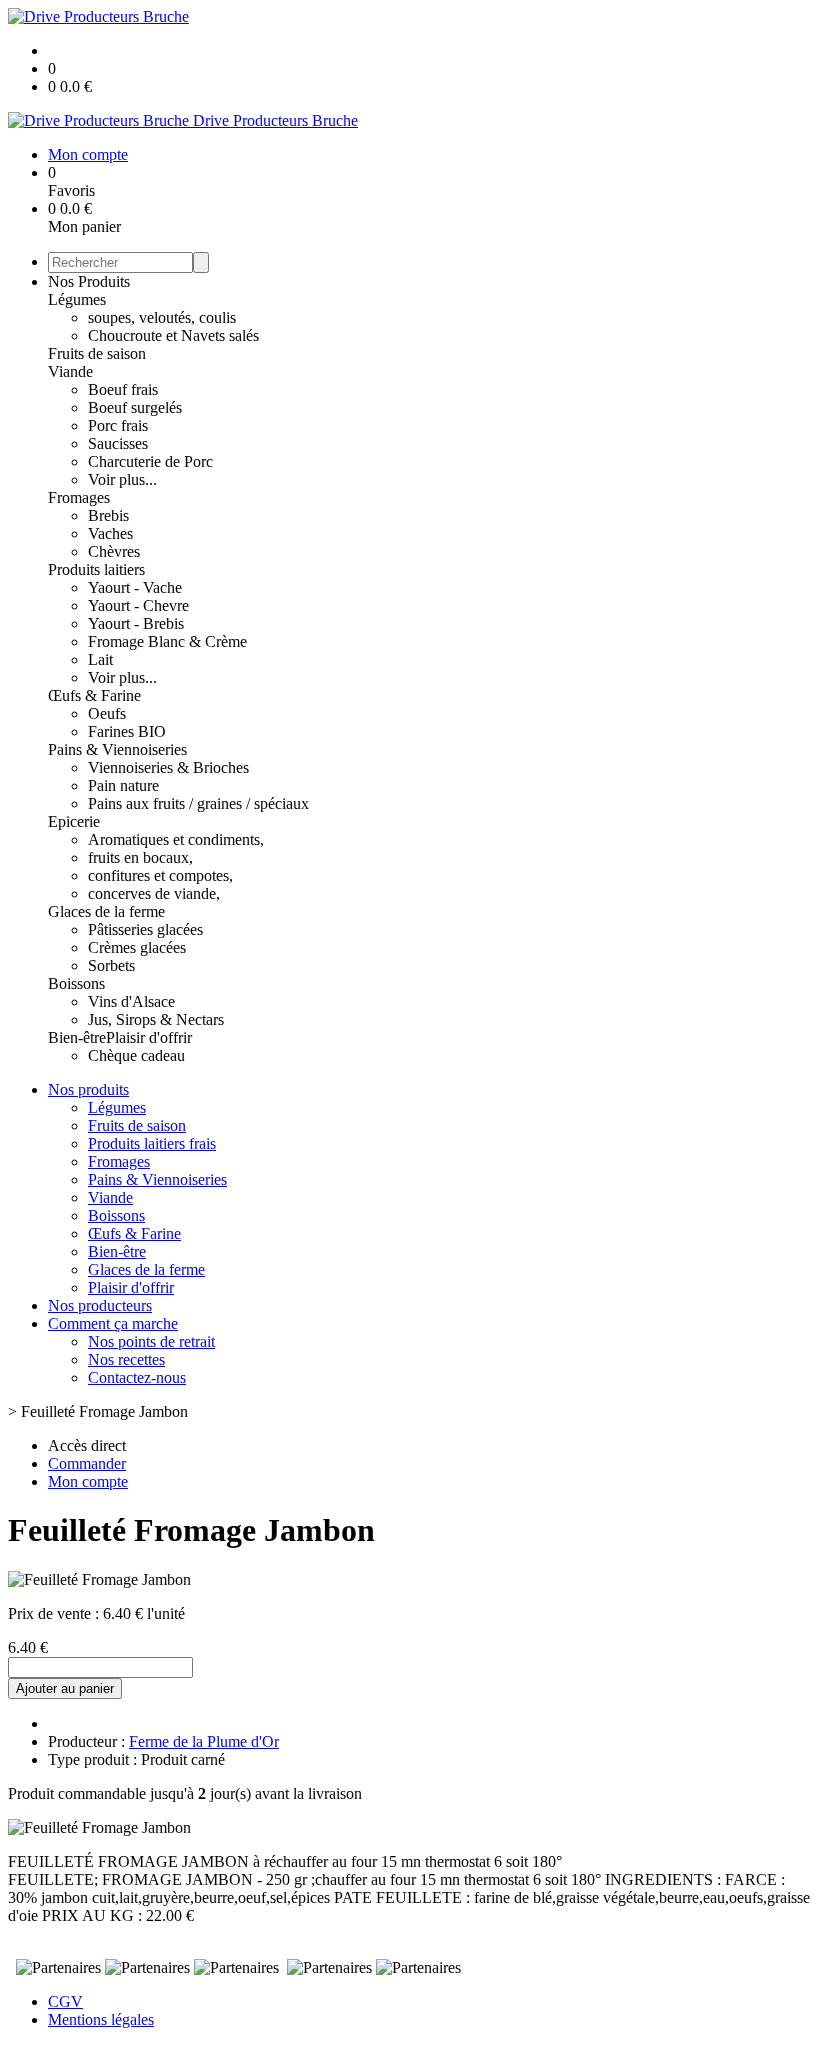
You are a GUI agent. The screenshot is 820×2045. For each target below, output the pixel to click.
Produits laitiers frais (152, 1143)
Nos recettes (126, 1359)
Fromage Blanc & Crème (167, 641)
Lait (100, 659)
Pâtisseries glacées (145, 929)
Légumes (77, 299)
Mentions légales (101, 2019)
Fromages (79, 497)
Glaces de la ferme (106, 911)
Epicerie (74, 821)
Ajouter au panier (65, 1688)
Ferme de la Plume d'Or (204, 1741)
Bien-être (77, 1037)
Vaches (110, 533)
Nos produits (88, 1089)
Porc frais (118, 425)
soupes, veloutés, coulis (162, 317)
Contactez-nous (137, 1377)
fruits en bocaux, (140, 857)
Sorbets (111, 965)
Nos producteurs (100, 1305)
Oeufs (107, 713)
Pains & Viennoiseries (117, 749)
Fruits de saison (97, 353)
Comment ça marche (113, 1323)
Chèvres (114, 551)
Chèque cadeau (136, 1055)
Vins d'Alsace (131, 1001)
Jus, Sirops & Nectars (156, 1019)
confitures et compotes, (160, 875)
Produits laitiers (96, 569)
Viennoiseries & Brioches (168, 767)
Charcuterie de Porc (150, 461)
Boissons (76, 983)
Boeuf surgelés (135, 407)
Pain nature (123, 785)
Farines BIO (127, 731)
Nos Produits (89, 281)
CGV (65, 2001)
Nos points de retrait (151, 1341)
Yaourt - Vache (135, 587)
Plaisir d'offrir (149, 1037)
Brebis (108, 515)
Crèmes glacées (137, 947)
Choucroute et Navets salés (173, 335)
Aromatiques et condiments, (176, 839)
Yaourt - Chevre (138, 605)
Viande (70, 371)
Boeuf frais (123, 389)
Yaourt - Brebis (136, 623)
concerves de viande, (154, 893)
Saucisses (118, 443)
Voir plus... (122, 479)
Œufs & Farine (94, 695)
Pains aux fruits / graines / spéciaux (198, 803)
